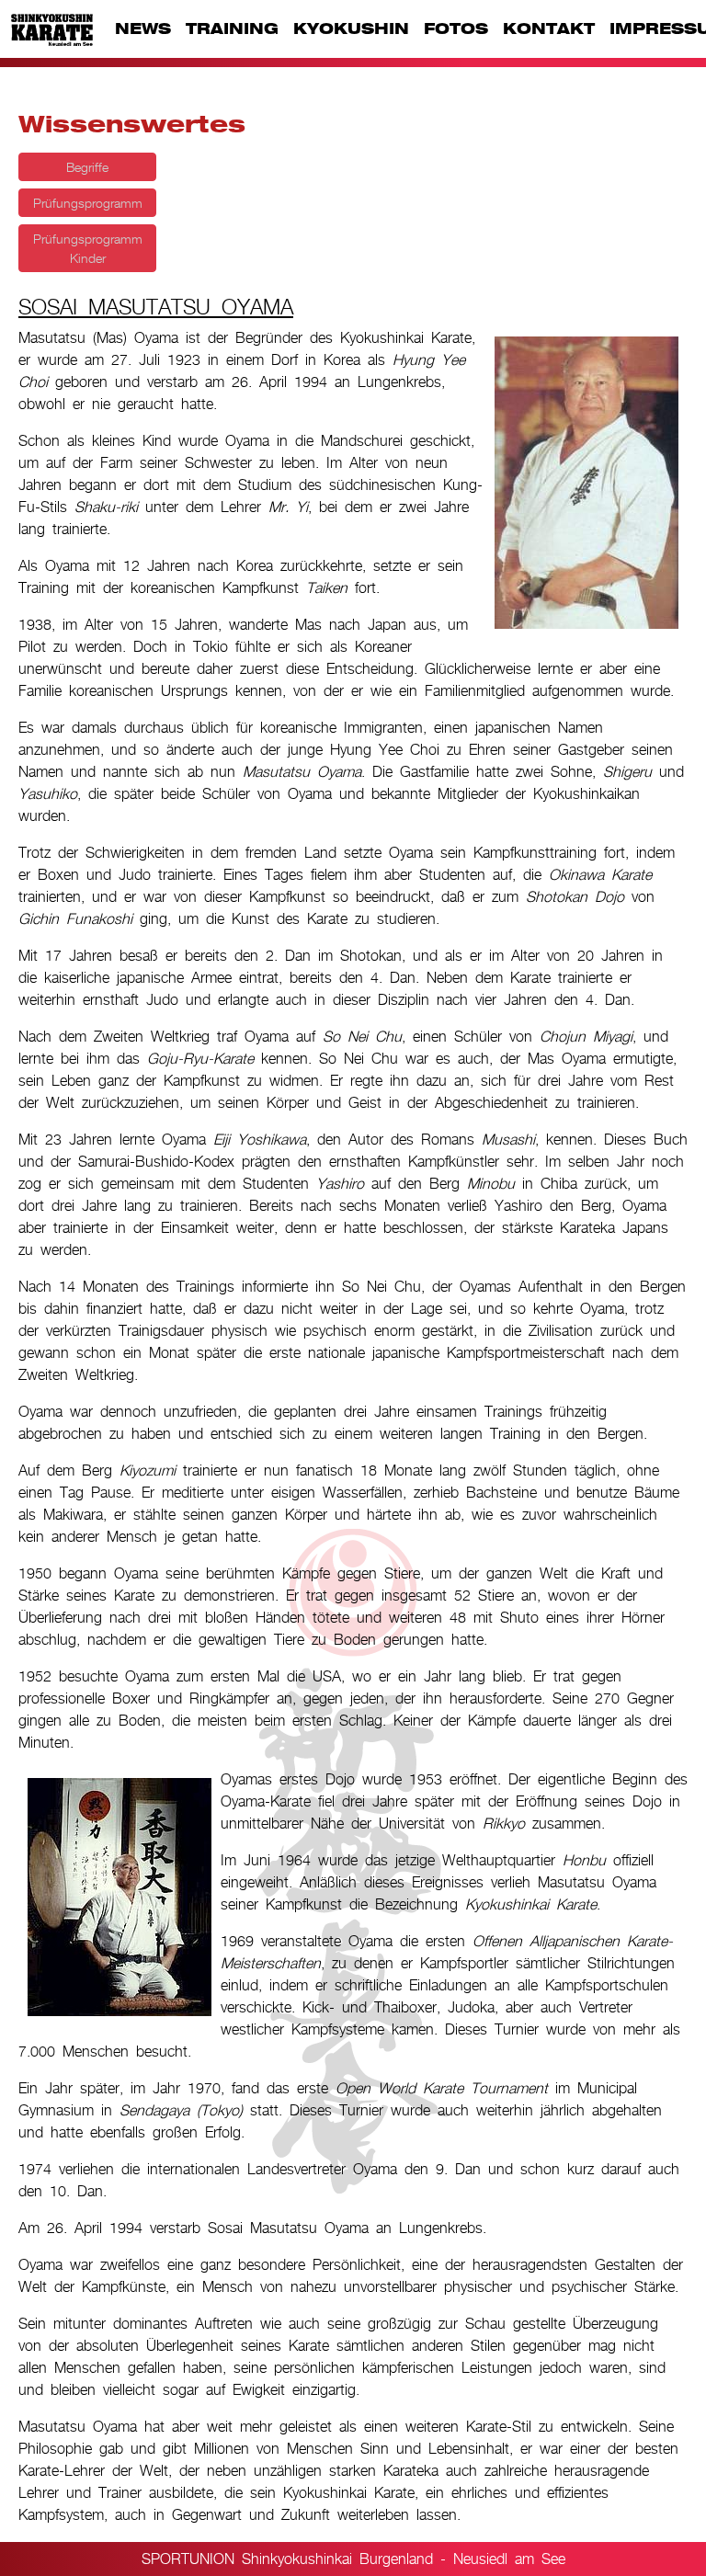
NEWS (143, 28)
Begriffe (87, 167)
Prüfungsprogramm (88, 203)
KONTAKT (549, 28)
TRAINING (232, 28)
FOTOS (456, 28)
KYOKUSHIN (351, 28)
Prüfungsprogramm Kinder (88, 248)
